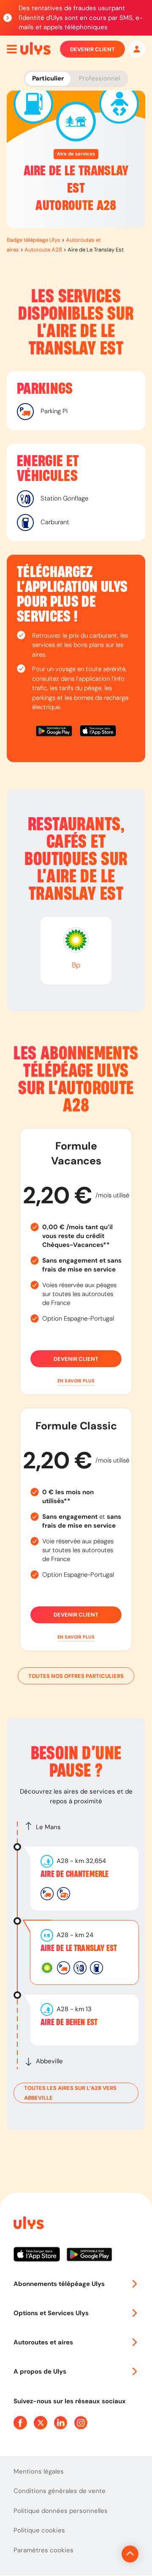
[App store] (98, 732)
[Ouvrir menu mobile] (12, 49)
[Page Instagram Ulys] (81, 2423)
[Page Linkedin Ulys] (61, 2423)
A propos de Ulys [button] (40, 2371)
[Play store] (54, 732)
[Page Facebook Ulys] (20, 2423)
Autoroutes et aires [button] (43, 2342)
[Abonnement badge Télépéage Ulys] (35, 49)
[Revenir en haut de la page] (130, 2554)
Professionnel (99, 78)
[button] (76, 1381)
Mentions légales (39, 2471)
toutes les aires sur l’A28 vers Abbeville (70, 2093)
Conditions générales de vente (60, 2491)
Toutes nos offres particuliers (76, 1676)
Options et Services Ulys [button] (51, 2313)
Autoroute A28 (43, 250)
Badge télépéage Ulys (34, 240)
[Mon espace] (137, 49)
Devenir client (92, 49)
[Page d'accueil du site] (28, 2224)
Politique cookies (39, 2530)
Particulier (48, 78)
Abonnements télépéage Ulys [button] (59, 2284)
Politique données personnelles (61, 2511)
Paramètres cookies (43, 2550)
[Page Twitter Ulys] (41, 2423)
